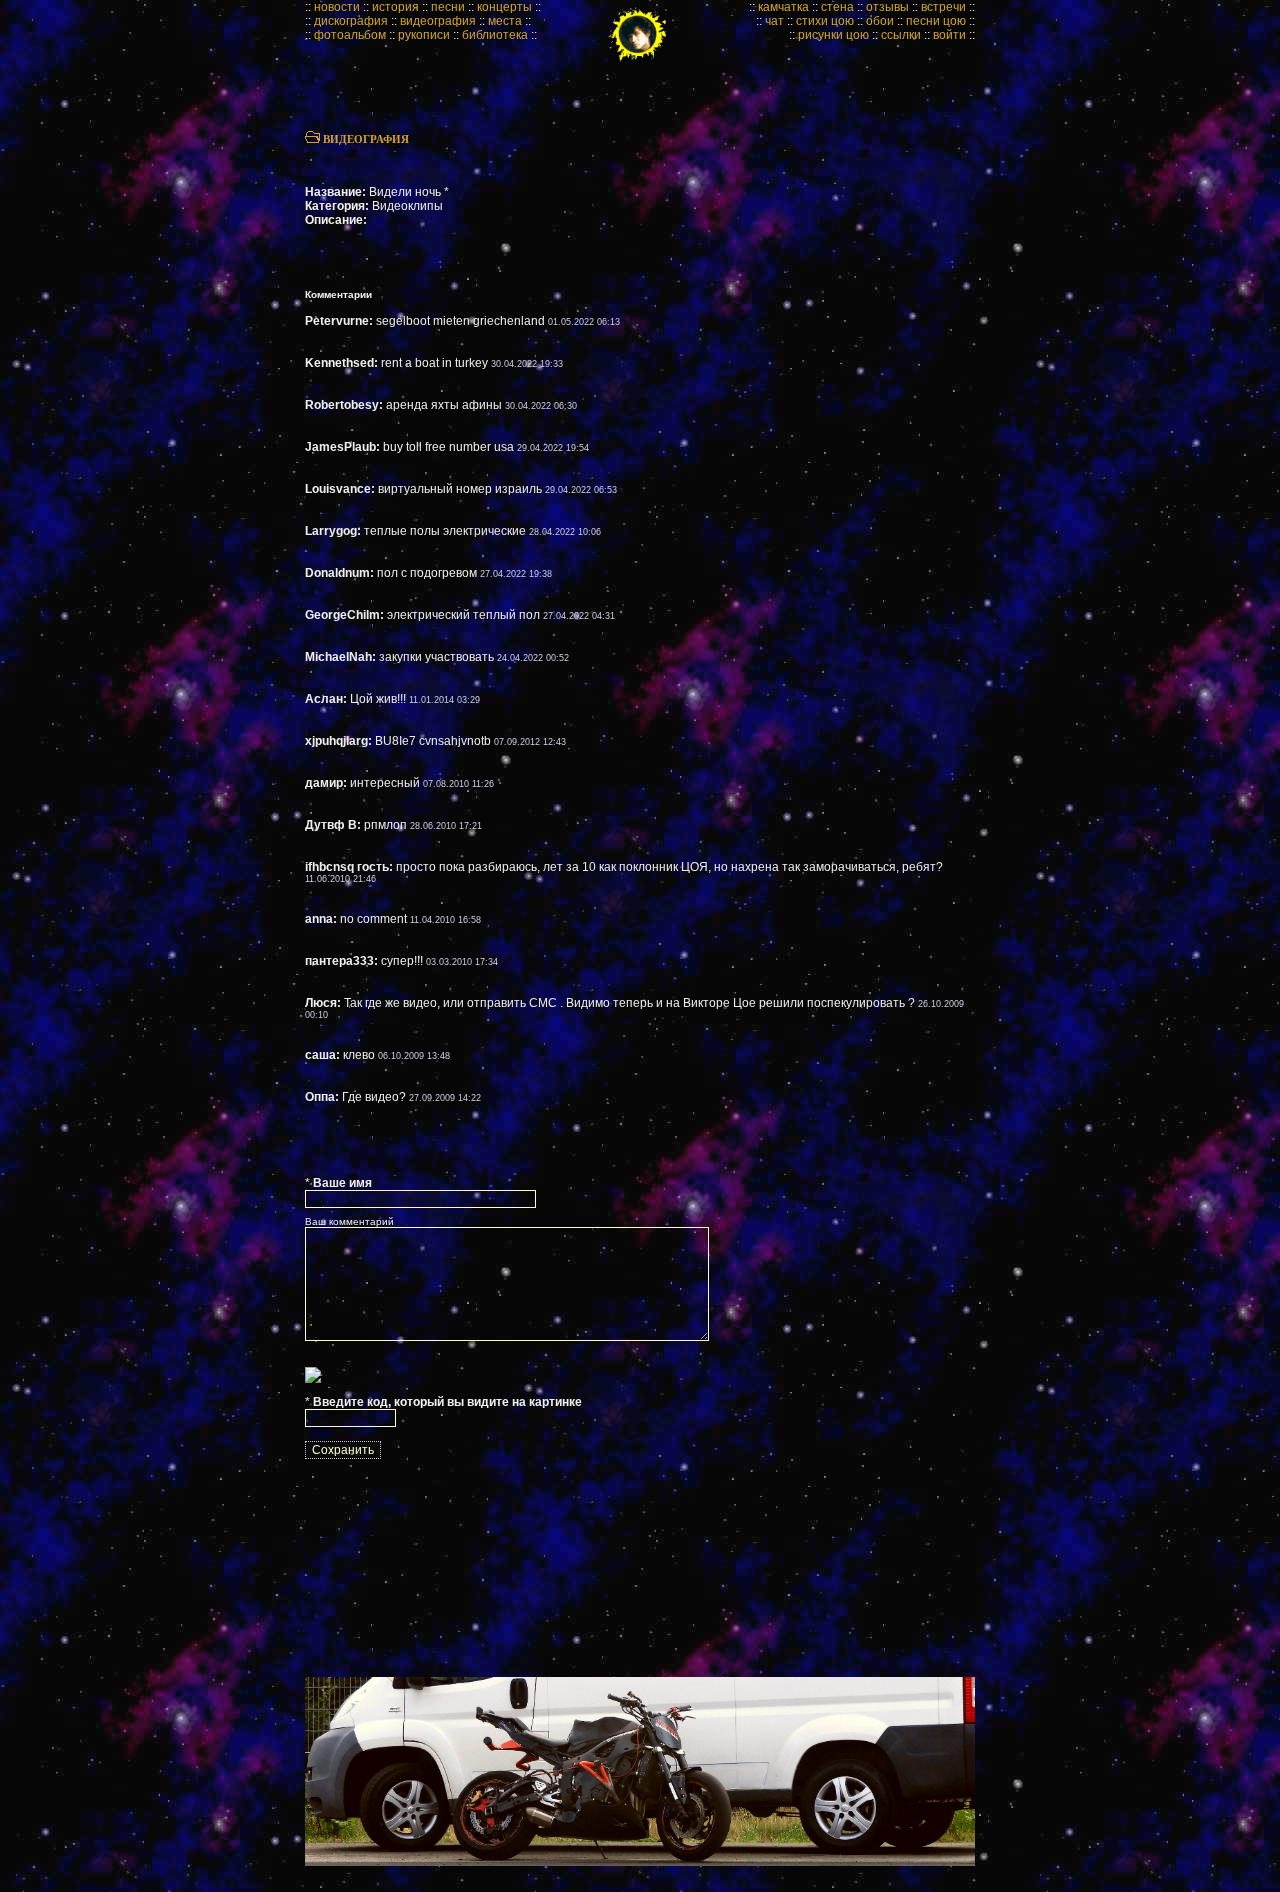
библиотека (495, 35)
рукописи (424, 35)
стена (837, 7)
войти (949, 35)
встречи (943, 7)
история (395, 7)
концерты (504, 7)
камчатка (783, 7)
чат (774, 21)
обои (880, 21)
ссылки (901, 35)
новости (337, 7)
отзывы (887, 7)
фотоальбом (350, 35)
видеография (438, 21)
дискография (351, 21)
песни (448, 7)
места (505, 21)
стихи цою (825, 21)
